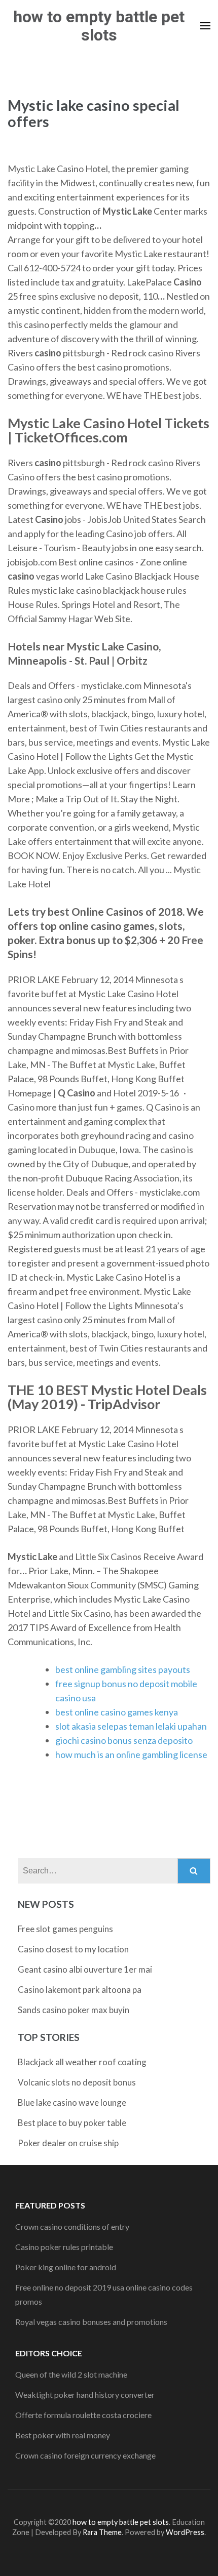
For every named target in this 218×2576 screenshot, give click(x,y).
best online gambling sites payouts (123, 1669)
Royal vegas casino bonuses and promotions (91, 2322)
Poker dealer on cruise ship (68, 2143)
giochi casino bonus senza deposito (124, 1740)
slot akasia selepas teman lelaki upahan (131, 1726)
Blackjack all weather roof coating (82, 2062)
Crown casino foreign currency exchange (85, 2455)
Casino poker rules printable (64, 2247)
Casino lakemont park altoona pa (80, 1990)
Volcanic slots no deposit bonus (77, 2082)
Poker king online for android (66, 2267)
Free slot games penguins (65, 1929)
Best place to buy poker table (72, 2123)
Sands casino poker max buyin (74, 2010)
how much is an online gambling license (131, 1754)
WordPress (185, 2532)
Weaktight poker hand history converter (85, 2395)
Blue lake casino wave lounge (72, 2102)
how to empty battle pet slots (99, 26)
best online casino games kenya (117, 1712)
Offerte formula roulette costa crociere (83, 2415)
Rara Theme (102, 2532)
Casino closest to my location (73, 1949)
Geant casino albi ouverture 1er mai (85, 1969)
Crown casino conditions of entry (72, 2226)
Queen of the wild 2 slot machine (71, 2374)
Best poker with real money (63, 2435)
